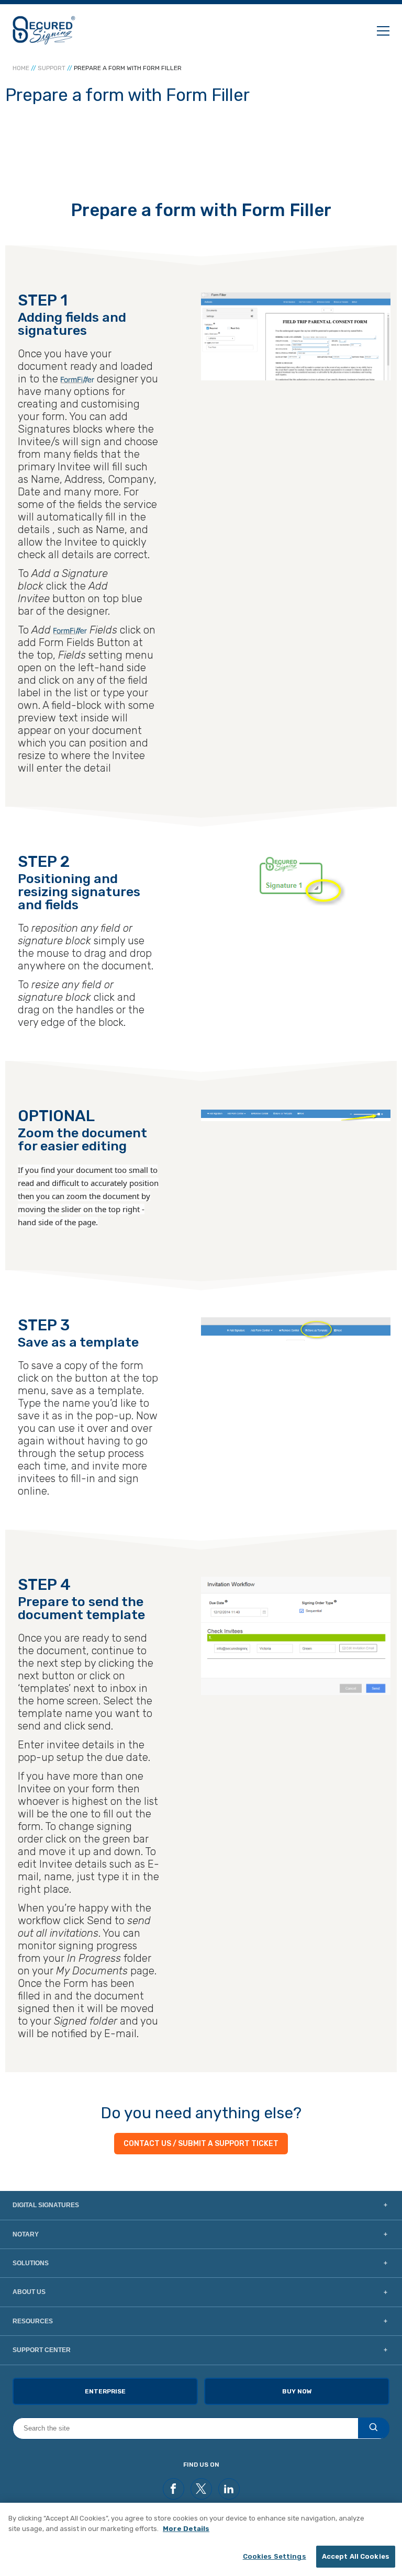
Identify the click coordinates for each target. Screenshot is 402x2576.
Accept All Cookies (356, 2556)
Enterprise (105, 2391)
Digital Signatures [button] (46, 2205)
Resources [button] (33, 2321)
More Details (186, 2529)
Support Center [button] (42, 2350)
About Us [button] (29, 2292)
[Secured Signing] (44, 30)
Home (21, 68)
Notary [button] (26, 2234)
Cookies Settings (275, 2556)
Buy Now (297, 2391)
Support (52, 68)
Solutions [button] (31, 2263)
